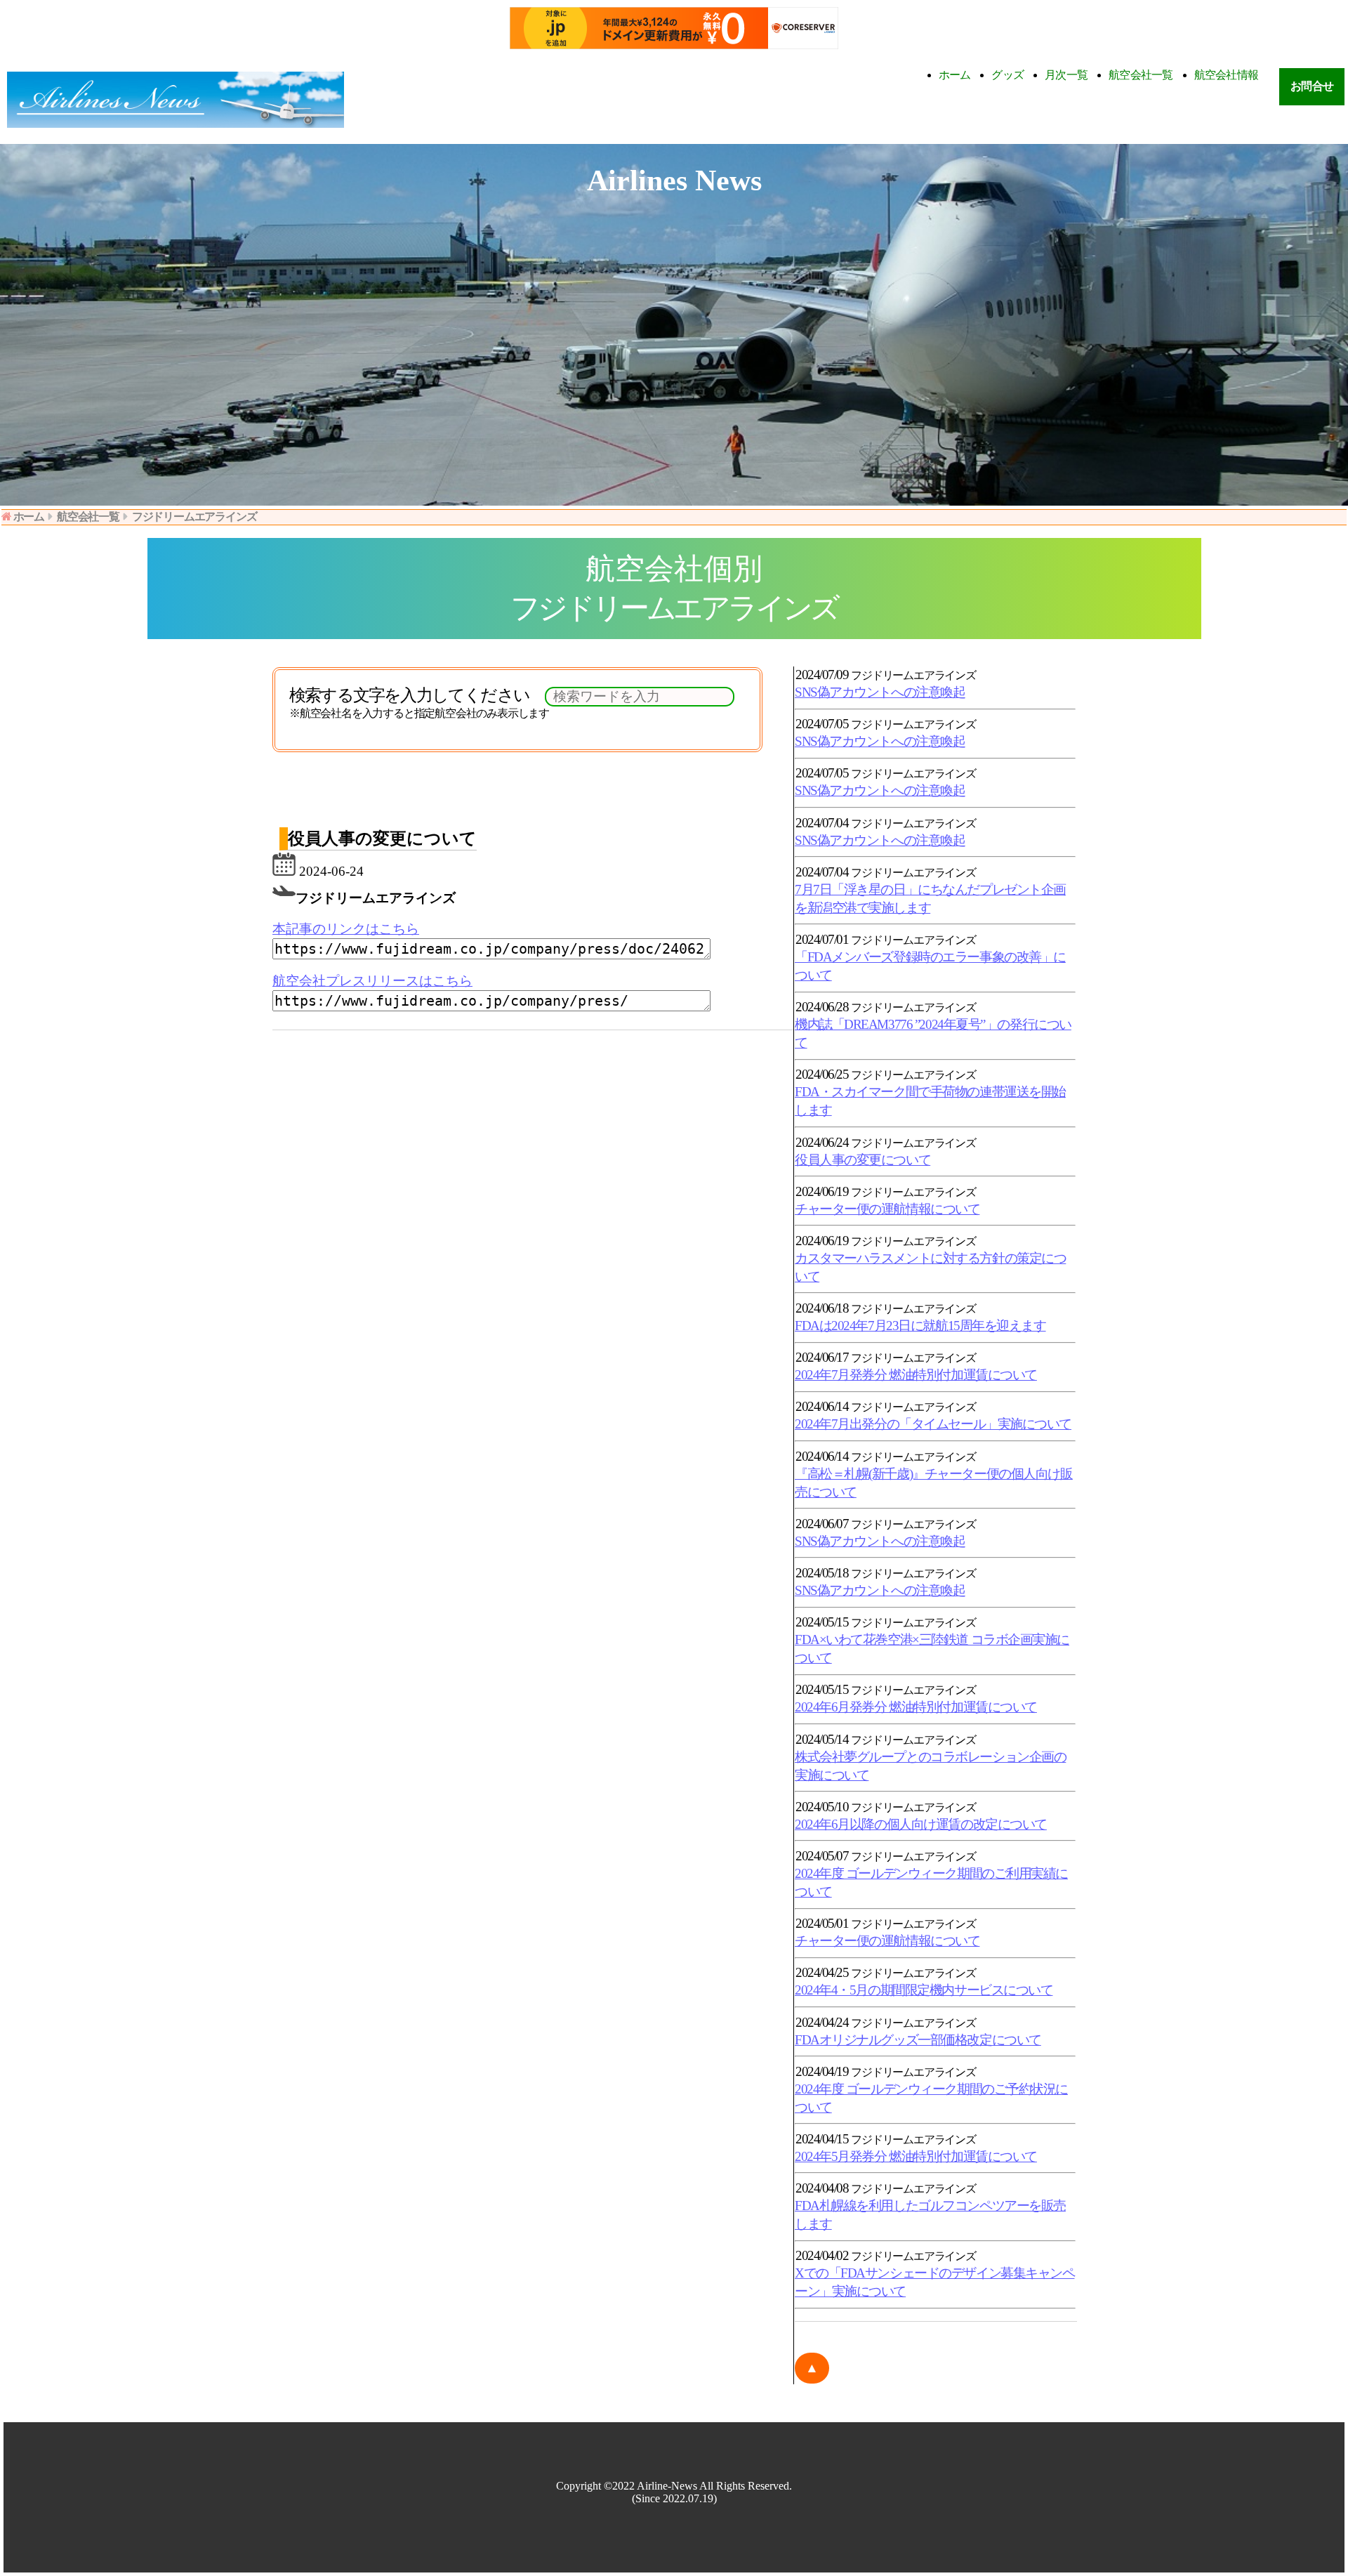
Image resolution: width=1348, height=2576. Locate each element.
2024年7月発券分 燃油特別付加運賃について (916, 1375)
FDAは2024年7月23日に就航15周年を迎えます (920, 1326)
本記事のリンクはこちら (346, 929)
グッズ (1007, 75)
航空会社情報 (1227, 75)
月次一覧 (1066, 75)
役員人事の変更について (863, 1160)
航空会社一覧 (1141, 75)
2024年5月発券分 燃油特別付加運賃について (916, 2156)
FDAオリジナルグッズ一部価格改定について (918, 2040)
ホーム (955, 75)
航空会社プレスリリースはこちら (372, 981)
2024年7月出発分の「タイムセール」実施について (933, 1424)
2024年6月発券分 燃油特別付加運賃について (916, 1707)
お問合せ (1312, 86)
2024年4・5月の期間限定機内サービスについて (924, 1990)
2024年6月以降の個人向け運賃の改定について (921, 1824)
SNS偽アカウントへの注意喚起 (880, 692)
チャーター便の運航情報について (887, 1209)
